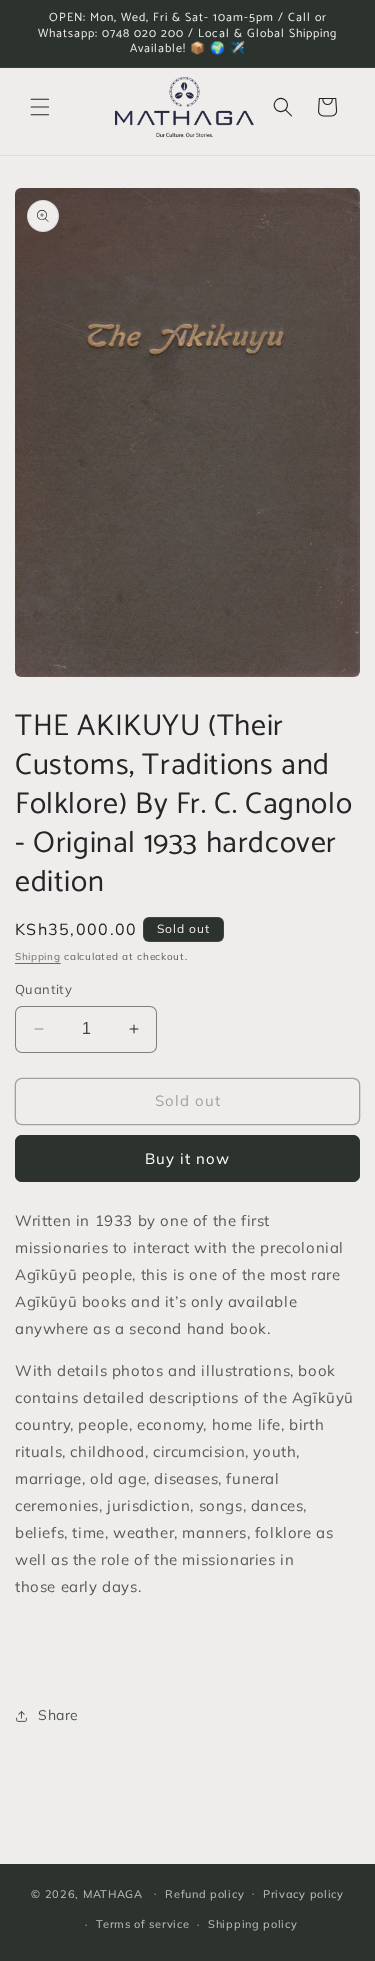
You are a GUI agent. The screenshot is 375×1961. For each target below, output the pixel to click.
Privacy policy (303, 1894)
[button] (40, 107)
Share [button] (58, 1715)
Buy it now (187, 1158)
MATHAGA (113, 1893)
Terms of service (142, 1924)
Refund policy (204, 1894)
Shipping (38, 956)
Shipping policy (253, 1924)
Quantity (43, 989)
